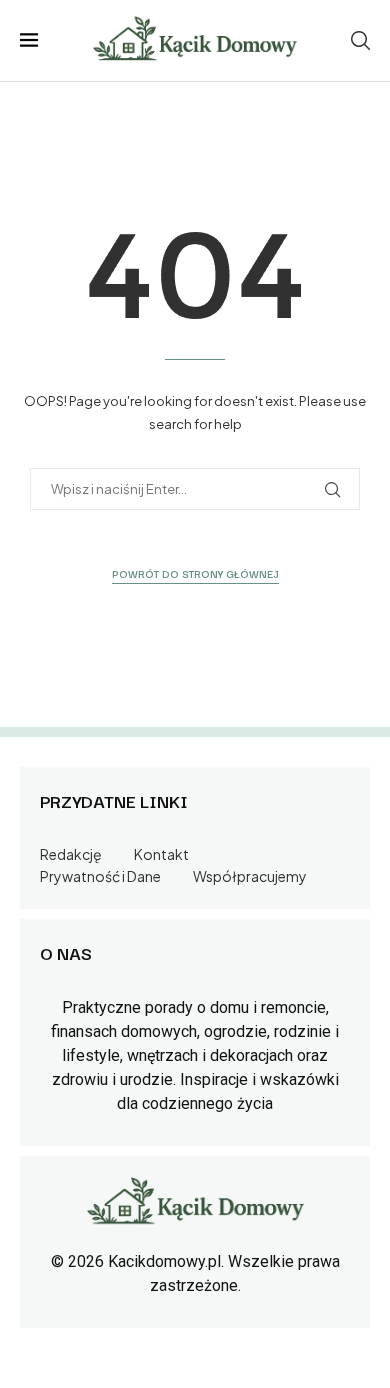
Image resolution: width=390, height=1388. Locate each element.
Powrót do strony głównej (195, 573)
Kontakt (161, 854)
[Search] (360, 40)
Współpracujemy (250, 876)
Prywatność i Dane (100, 876)
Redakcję (71, 854)
